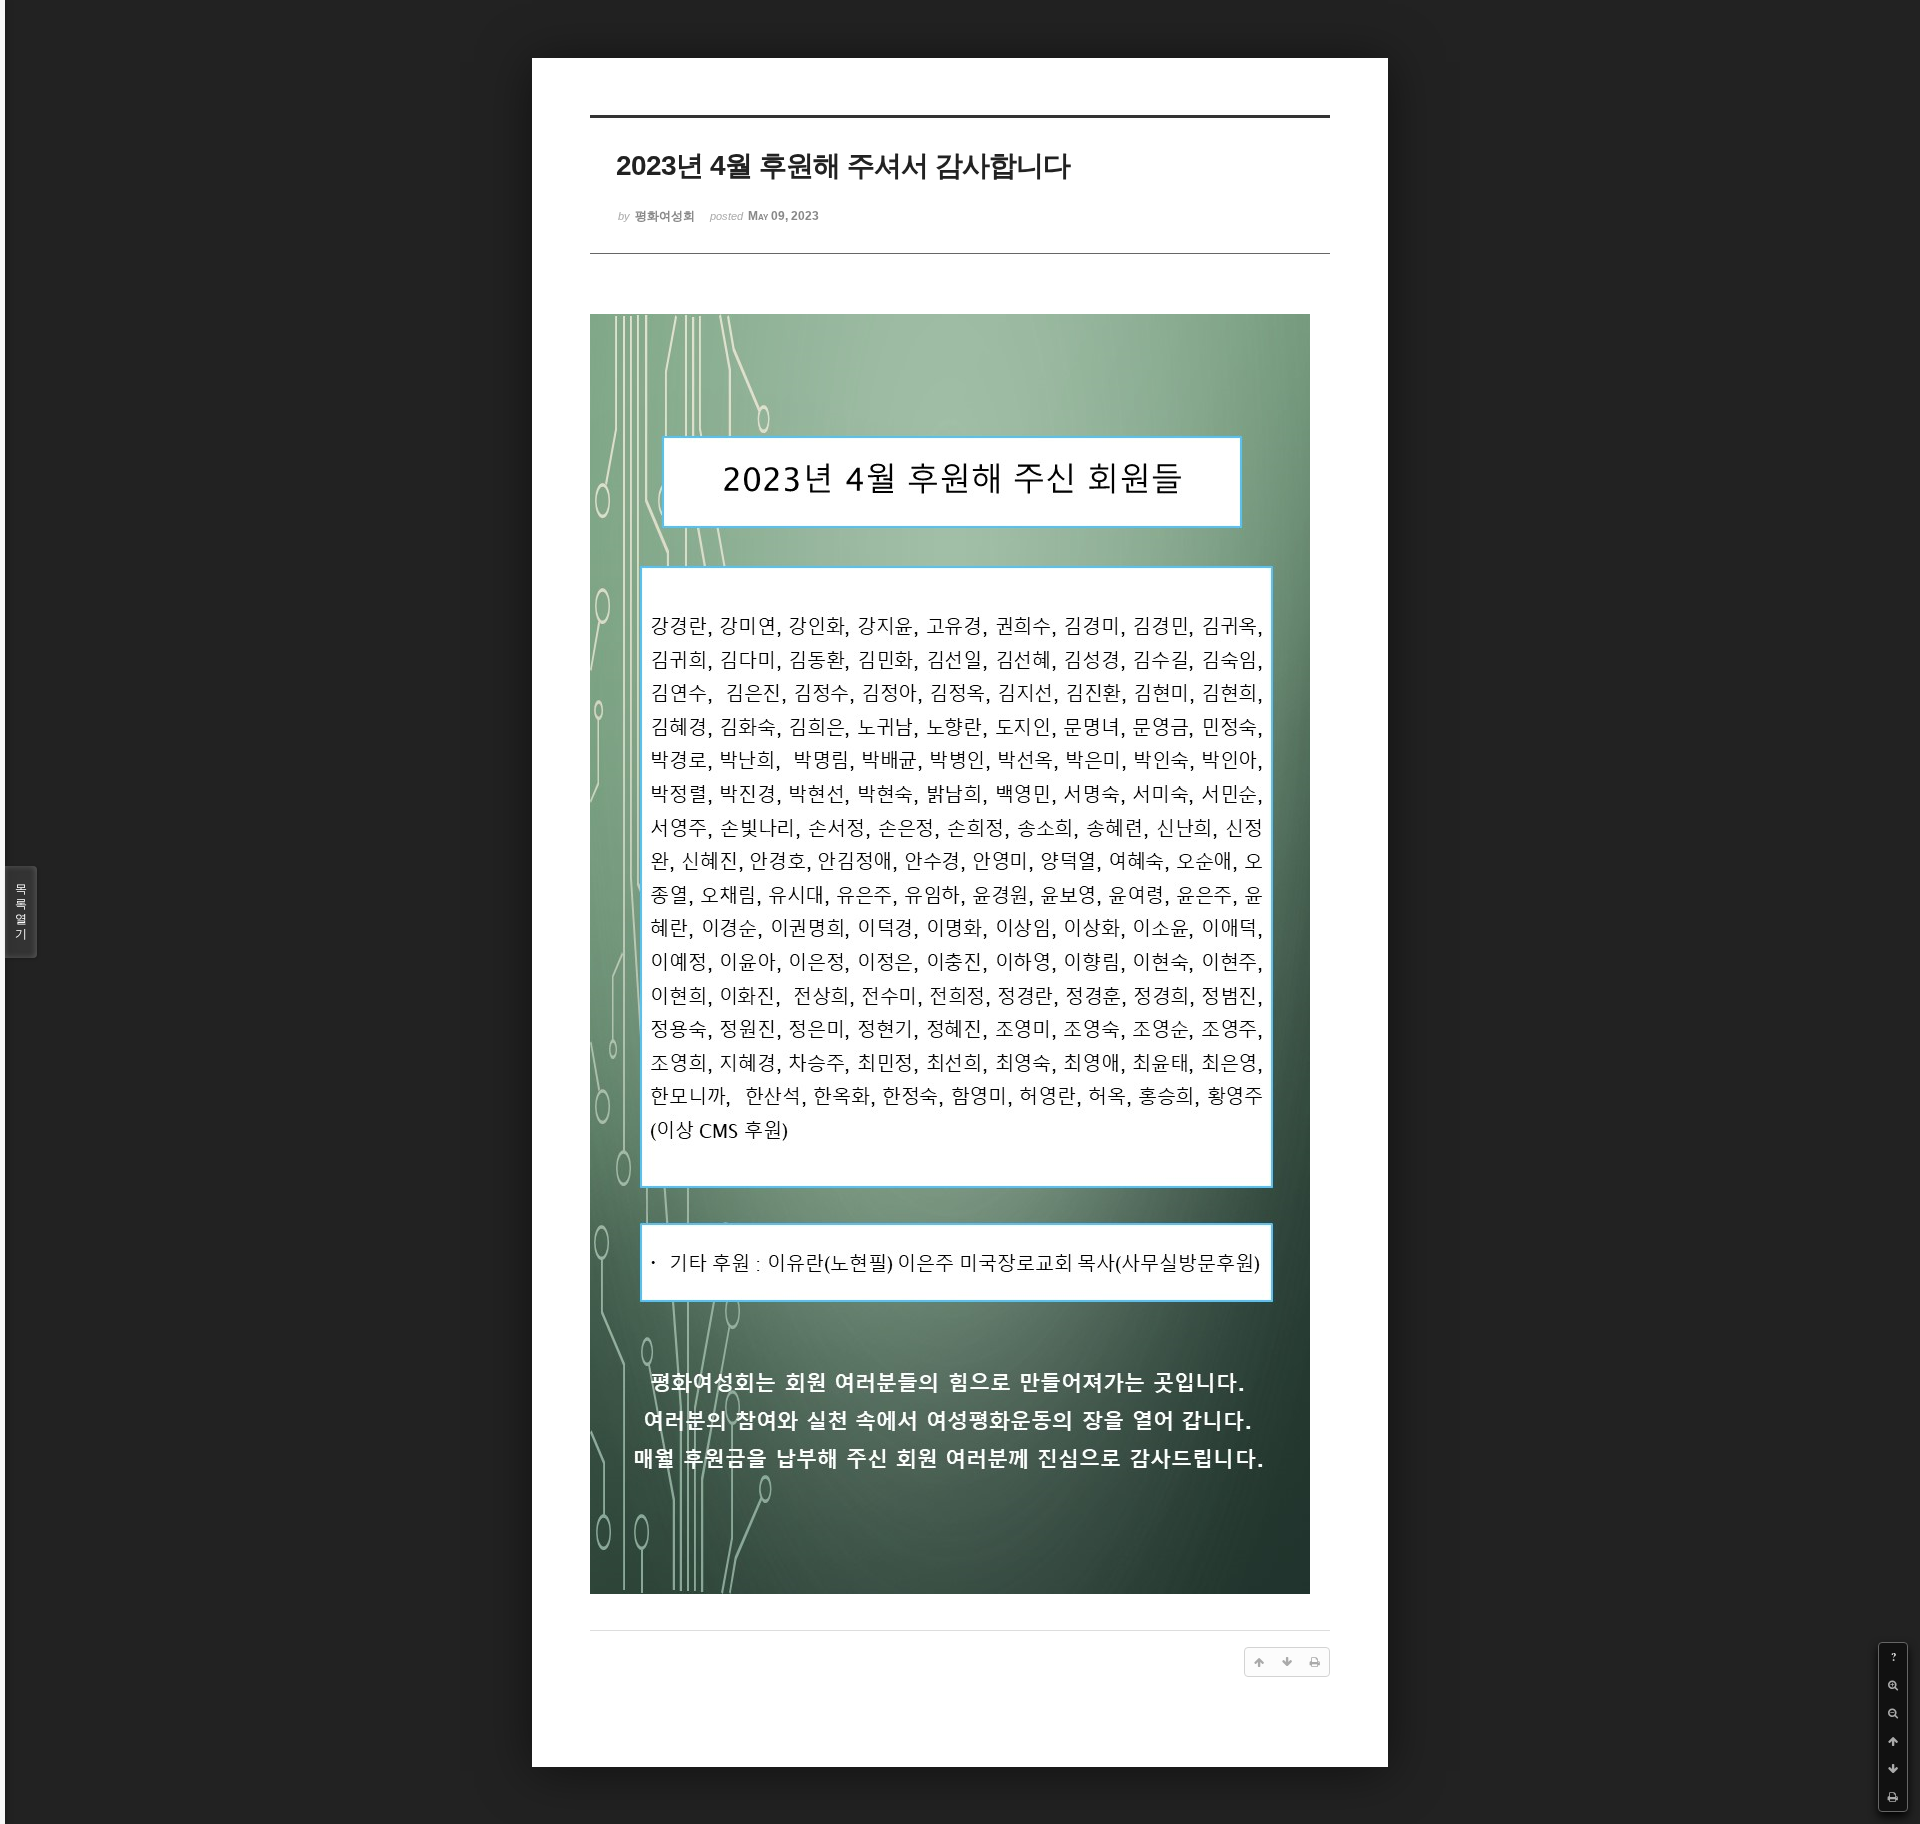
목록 (21, 911)
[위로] (1893, 1741)
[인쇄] (1893, 1797)
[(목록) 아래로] (1893, 1769)
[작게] (1893, 1713)
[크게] (1893, 1685)
